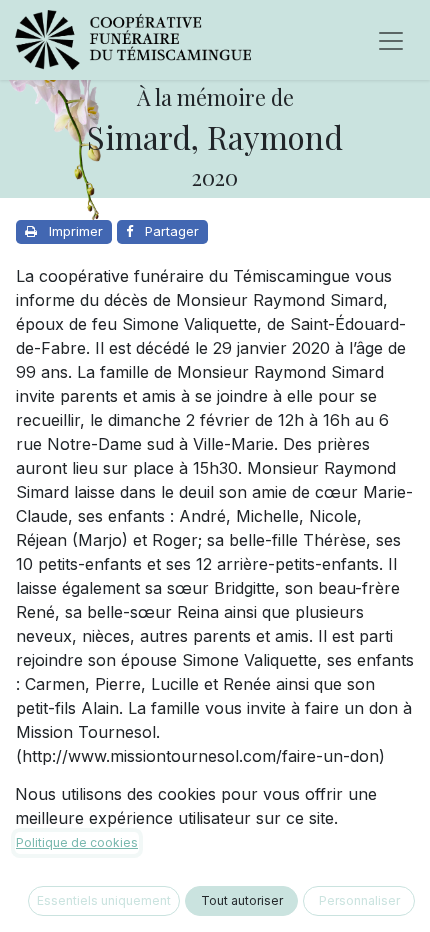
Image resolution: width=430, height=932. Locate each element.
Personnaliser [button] (359, 900)
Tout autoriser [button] (242, 900)
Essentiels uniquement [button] (104, 900)
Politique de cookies (77, 842)
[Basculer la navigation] (391, 40)
